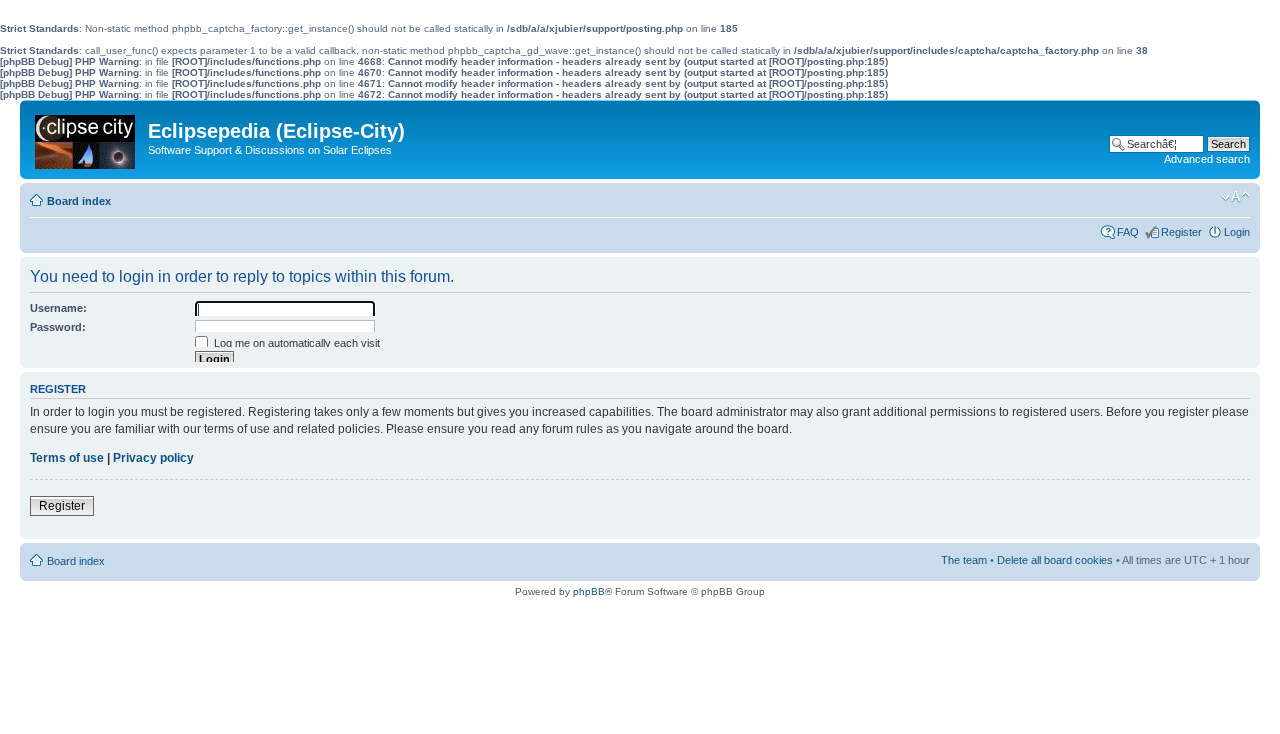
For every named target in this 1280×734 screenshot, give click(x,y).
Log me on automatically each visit (295, 343)
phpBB (589, 591)
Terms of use (67, 458)
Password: (58, 327)
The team (964, 560)
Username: (58, 308)
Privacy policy (153, 458)
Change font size (1235, 197)
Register (1181, 232)
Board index (79, 201)
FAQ (1128, 232)
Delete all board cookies (1055, 560)
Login (1237, 232)
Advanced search (1207, 159)
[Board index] (86, 137)
